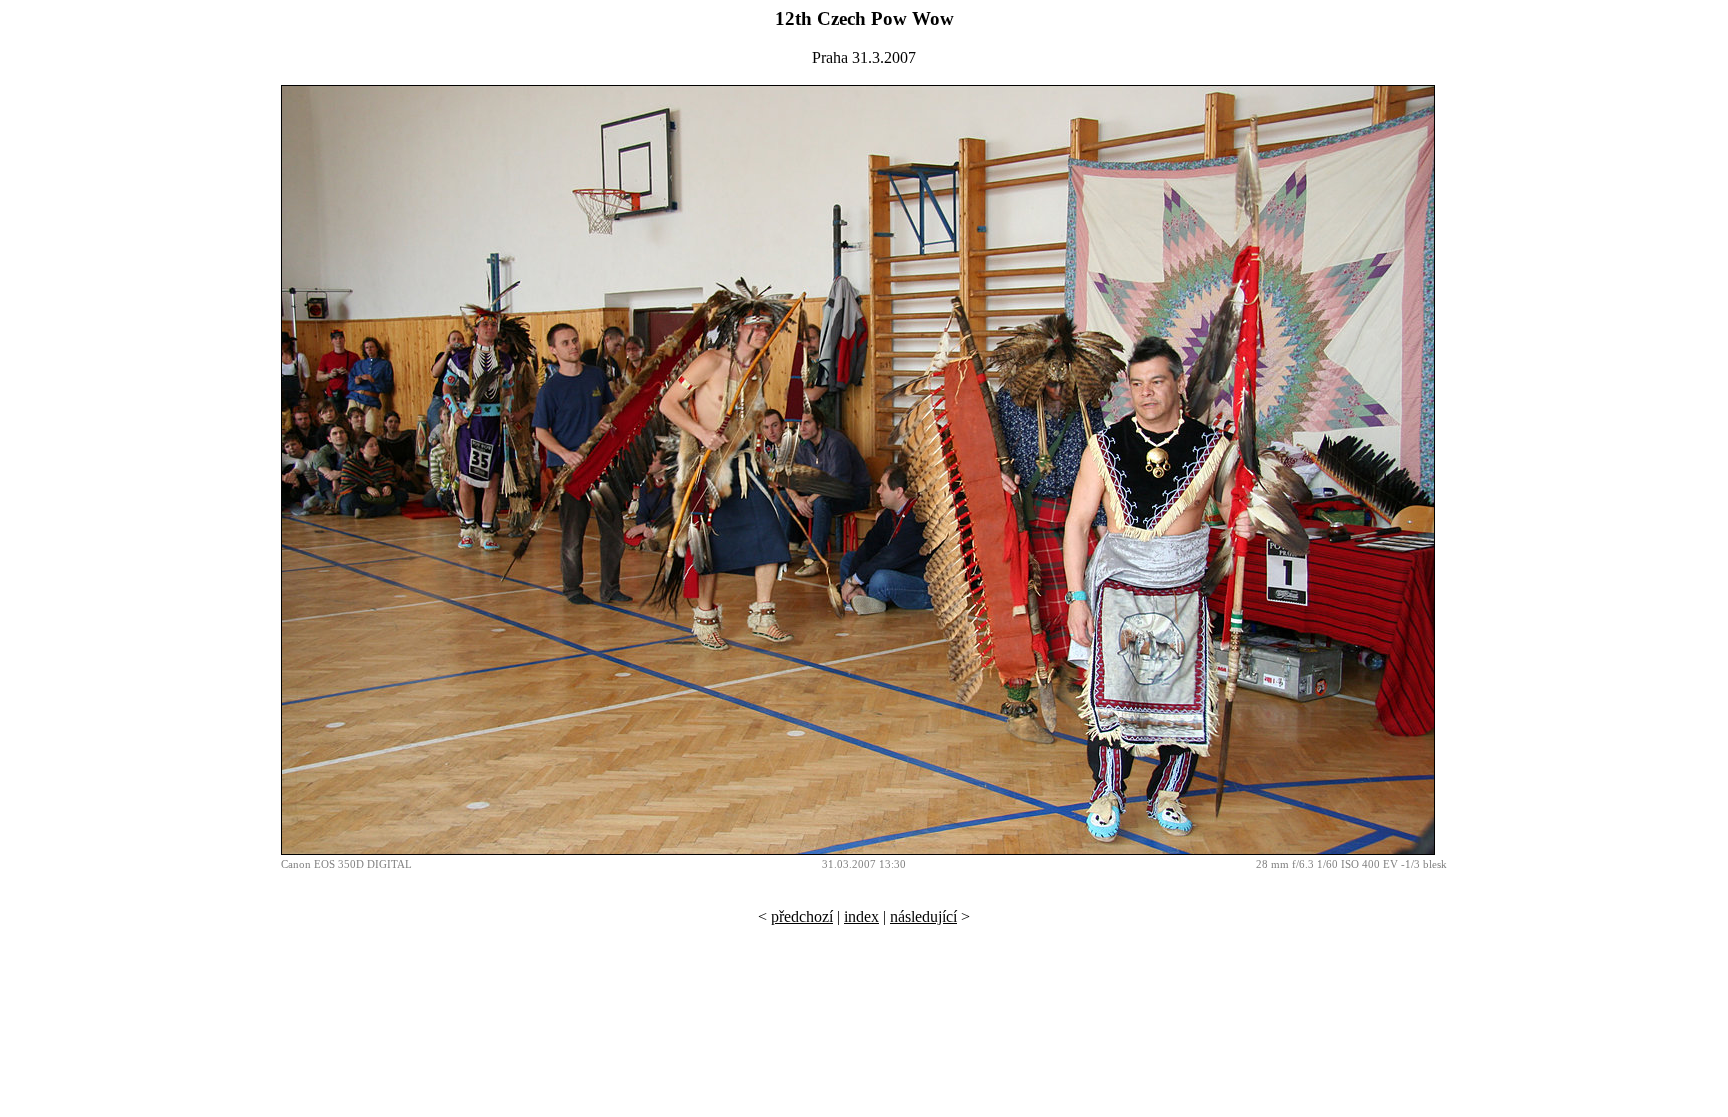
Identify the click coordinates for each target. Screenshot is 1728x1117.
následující (923, 916)
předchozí (802, 916)
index (861, 916)
